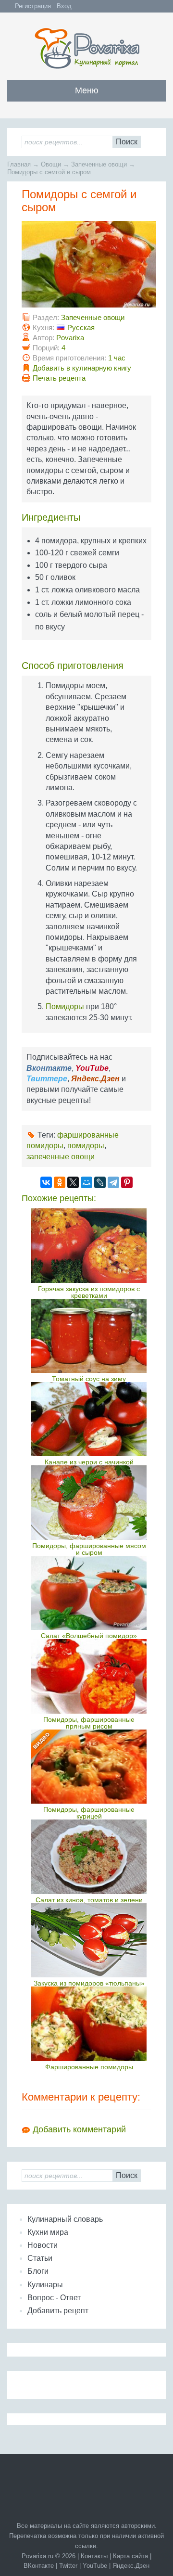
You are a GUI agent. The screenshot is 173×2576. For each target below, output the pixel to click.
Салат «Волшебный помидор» (89, 1636)
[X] (73, 1182)
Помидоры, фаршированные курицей (89, 1813)
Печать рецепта (59, 378)
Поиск (127, 142)
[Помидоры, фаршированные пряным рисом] (89, 1676)
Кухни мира (48, 2232)
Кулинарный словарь (65, 2219)
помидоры (86, 1146)
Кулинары (45, 2285)
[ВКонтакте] (46, 1182)
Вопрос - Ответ (54, 2298)
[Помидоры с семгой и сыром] (89, 305)
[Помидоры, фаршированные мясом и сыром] (89, 1502)
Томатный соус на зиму (89, 1379)
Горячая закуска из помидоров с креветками (89, 1292)
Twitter (68, 2566)
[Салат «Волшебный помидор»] (89, 1593)
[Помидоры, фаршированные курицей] (89, 1767)
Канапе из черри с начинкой (89, 1462)
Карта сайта (130, 2556)
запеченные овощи (61, 1157)
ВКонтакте (39, 2566)
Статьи (40, 2258)
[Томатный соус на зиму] (89, 1336)
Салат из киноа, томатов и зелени (89, 1900)
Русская (81, 327)
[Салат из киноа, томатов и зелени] (89, 1857)
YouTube (95, 2566)
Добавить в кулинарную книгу (82, 368)
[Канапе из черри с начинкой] (89, 1419)
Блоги (38, 2271)
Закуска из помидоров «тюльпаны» (89, 1983)
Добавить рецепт (58, 2311)
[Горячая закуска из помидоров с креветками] (89, 1245)
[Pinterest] (127, 1182)
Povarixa (70, 338)
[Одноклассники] (60, 1182)
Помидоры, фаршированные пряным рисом (89, 1723)
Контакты (94, 2556)
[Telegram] (113, 1182)
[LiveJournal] (100, 1182)
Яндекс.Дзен (131, 2566)
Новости (43, 2245)
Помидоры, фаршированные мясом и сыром (89, 1549)
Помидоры (65, 1006)
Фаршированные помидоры (89, 2067)
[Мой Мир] (86, 1182)
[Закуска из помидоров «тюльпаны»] (89, 1940)
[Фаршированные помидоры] (89, 2024)
